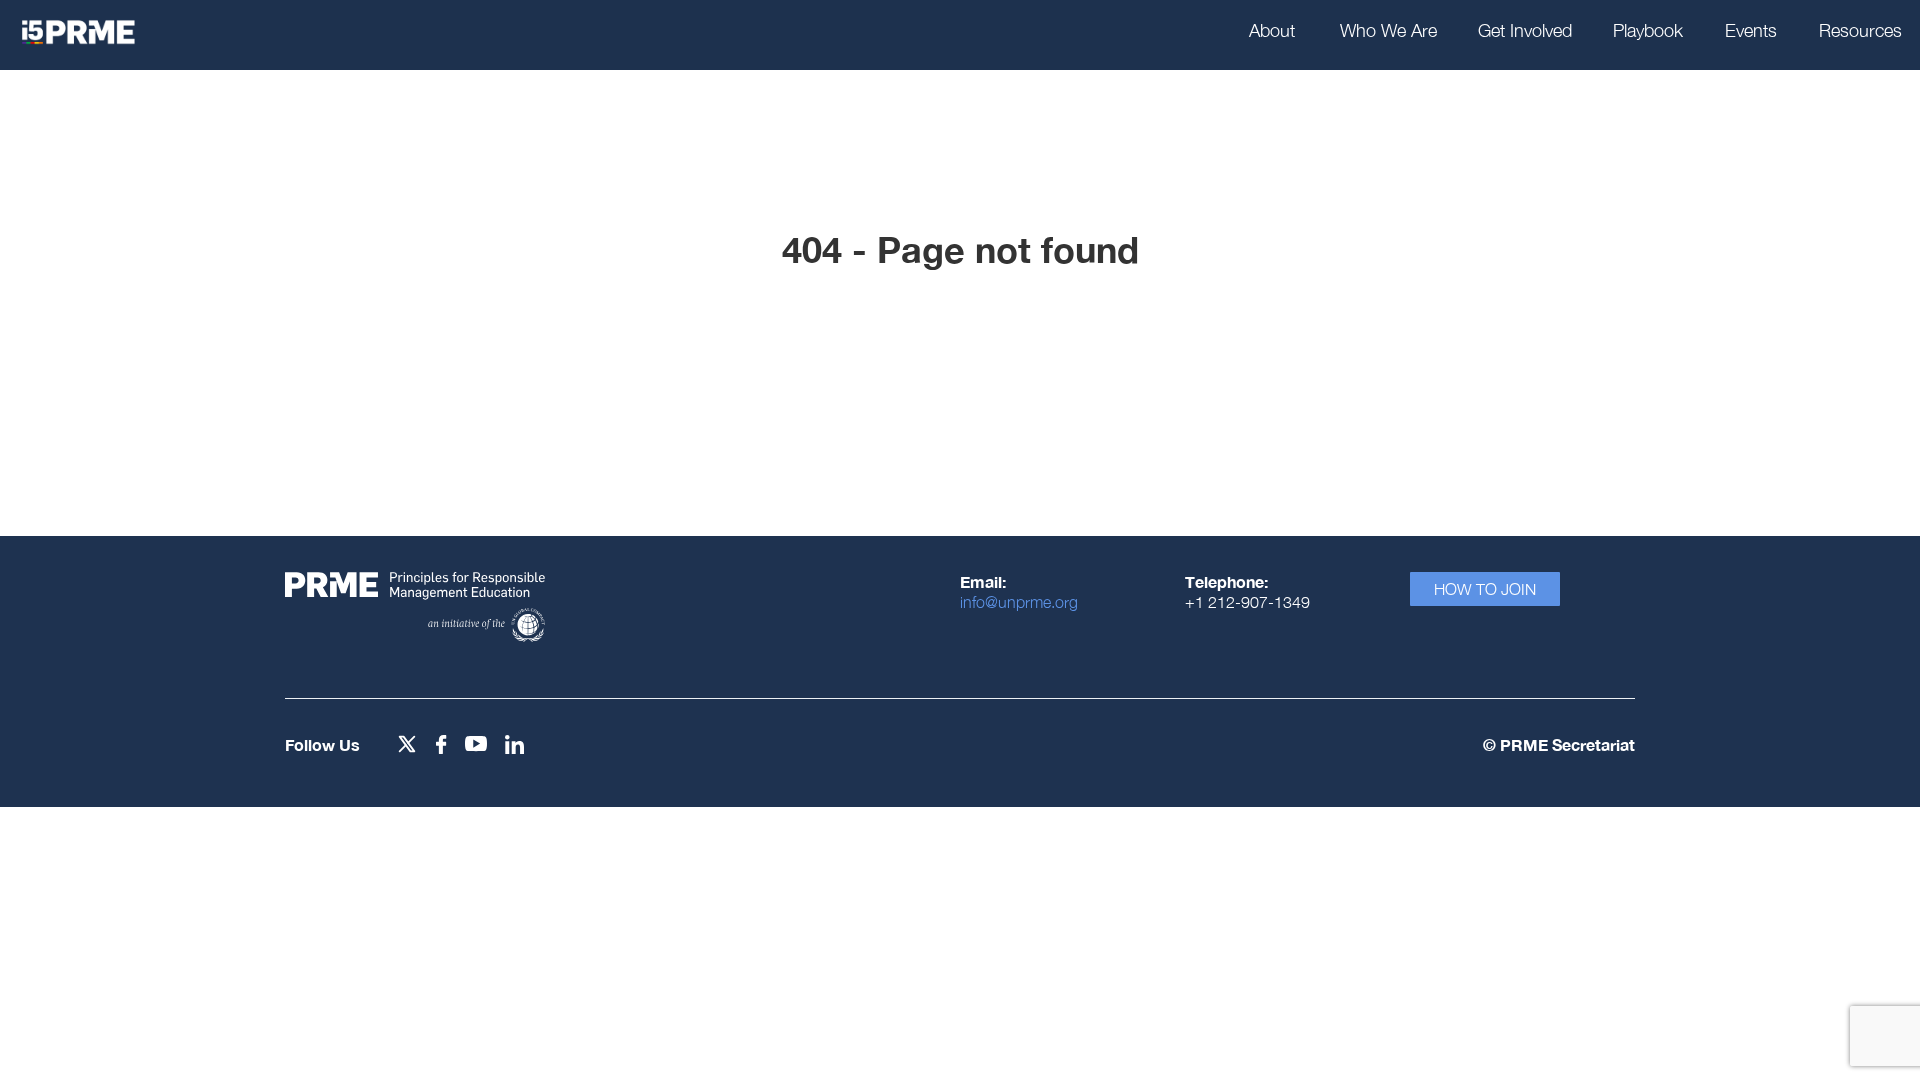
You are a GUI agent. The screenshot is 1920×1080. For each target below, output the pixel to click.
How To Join (1485, 589)
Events (1751, 30)
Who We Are (1388, 30)
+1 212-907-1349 (1247, 602)
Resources (1860, 30)
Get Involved (1525, 30)
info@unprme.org (1019, 602)
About (1272, 30)
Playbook (1648, 30)
